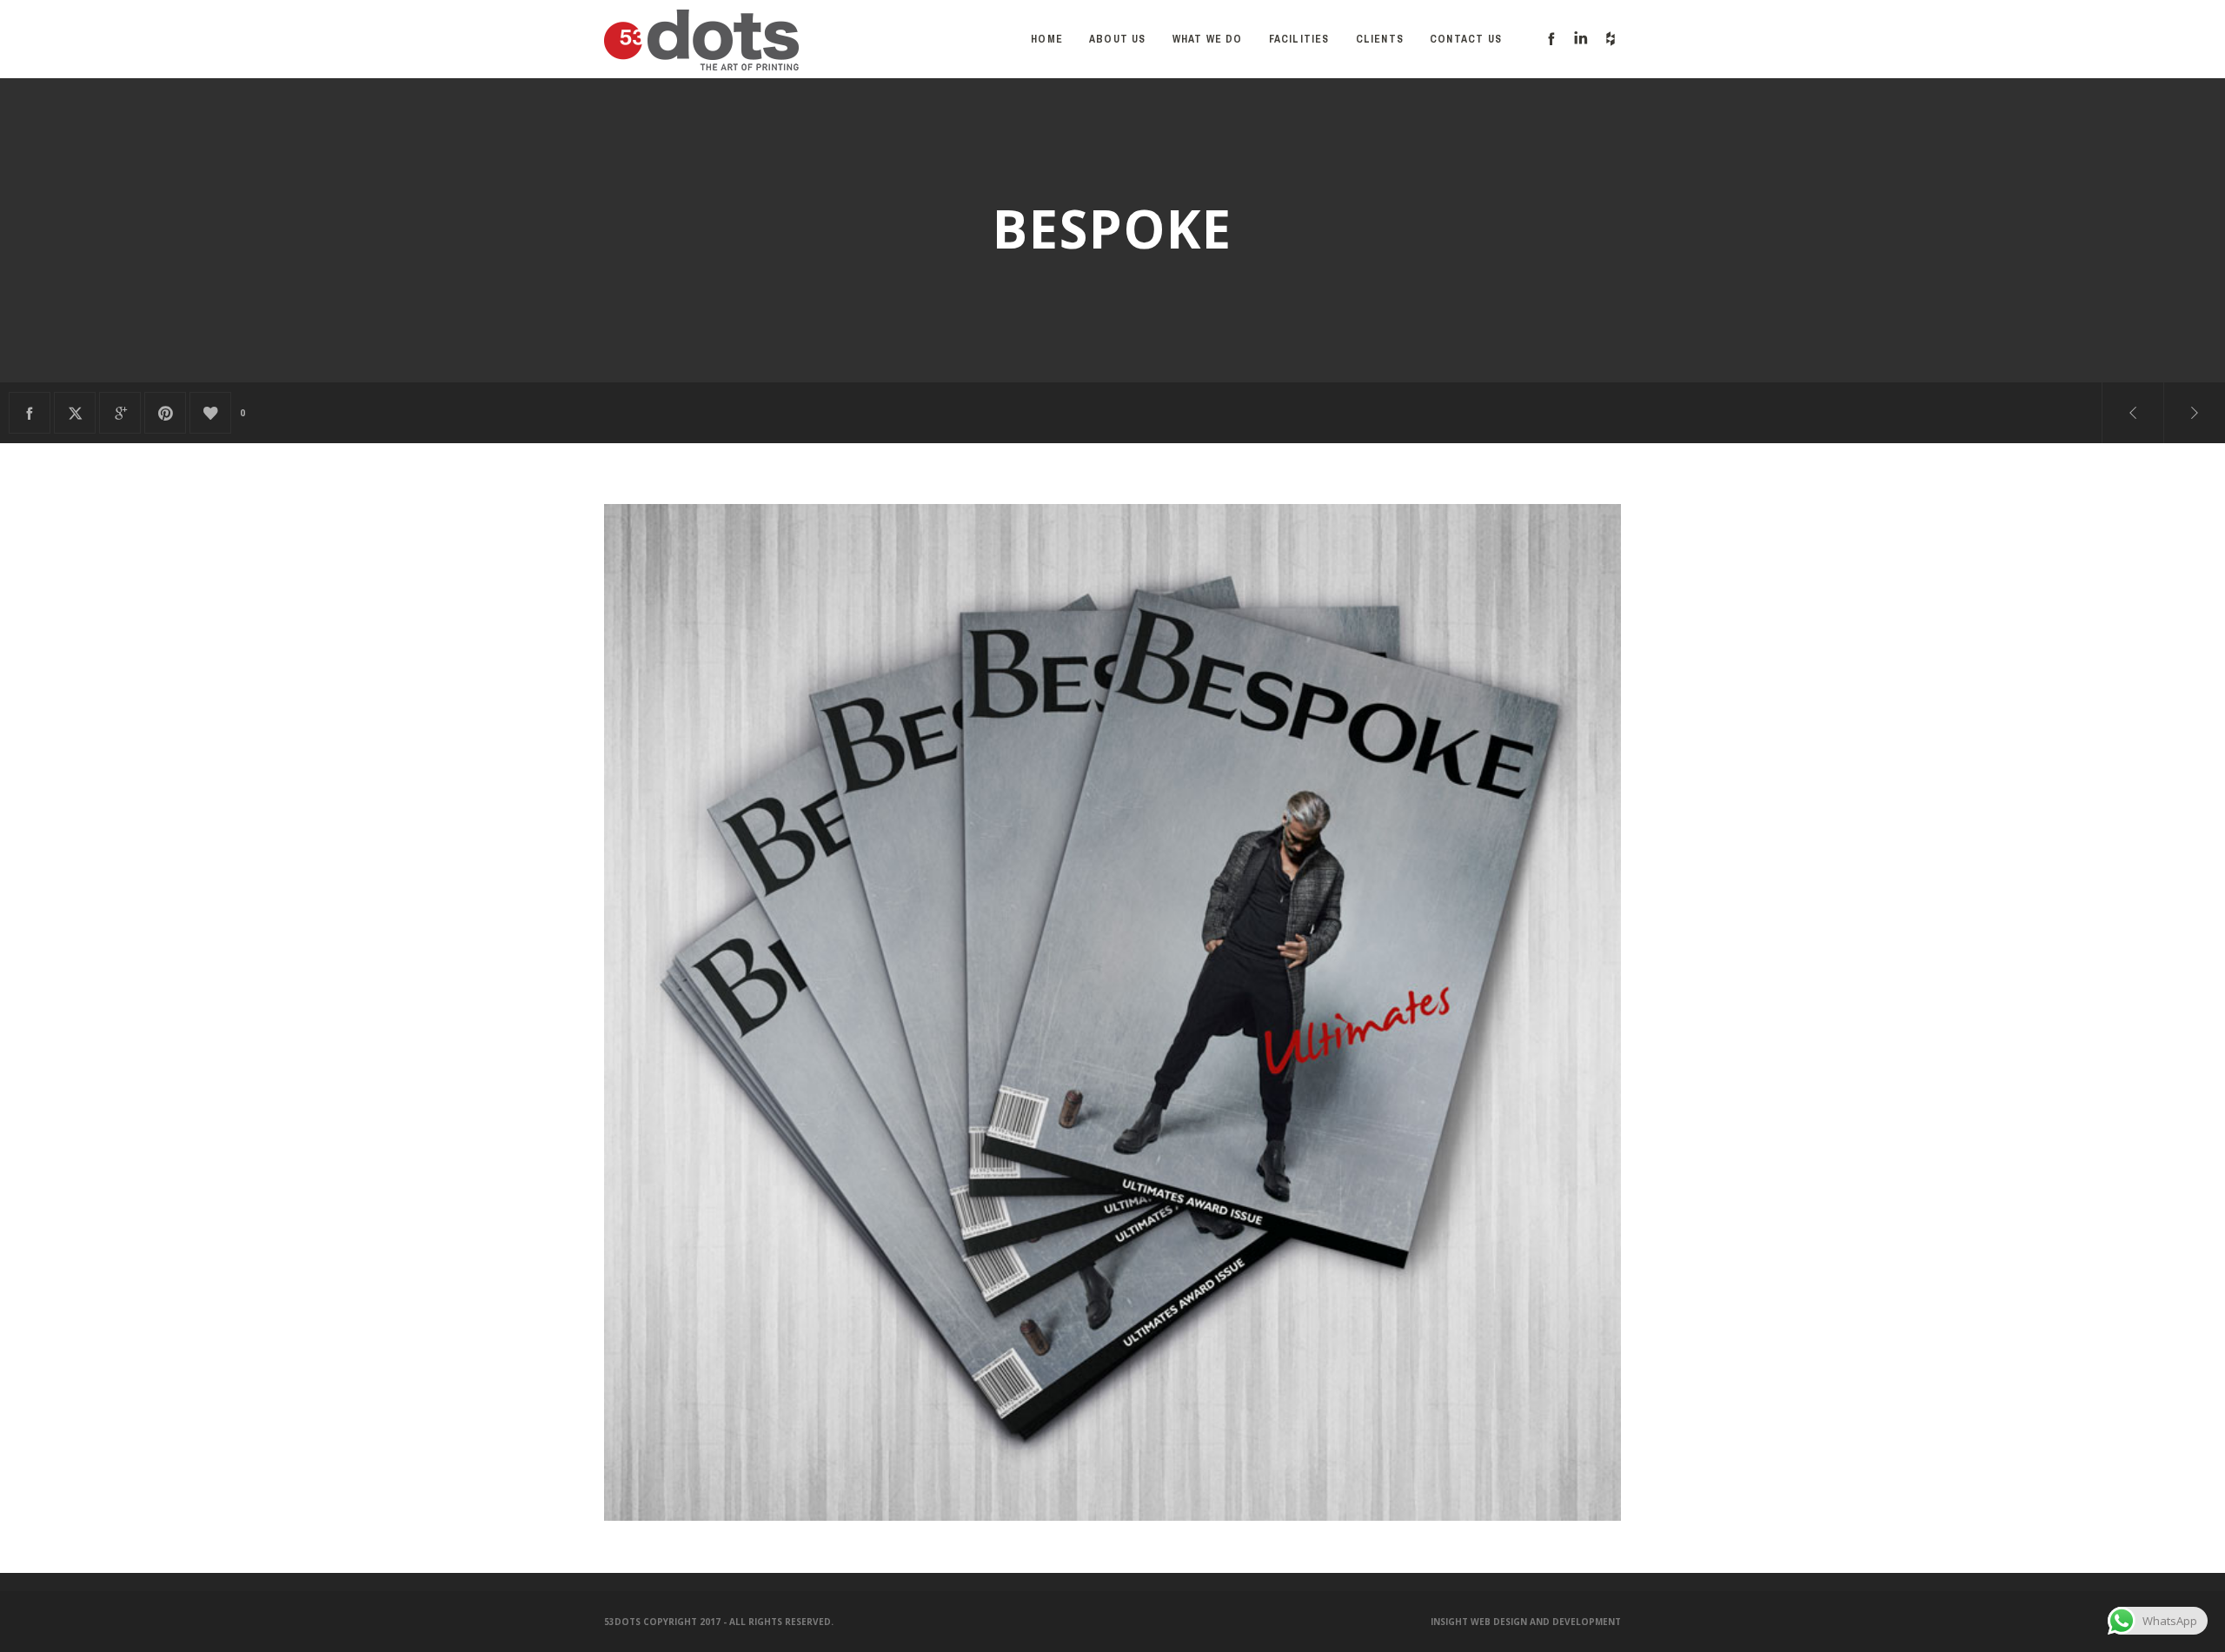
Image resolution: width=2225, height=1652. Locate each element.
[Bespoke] (30, 413)
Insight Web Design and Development (1526, 1622)
